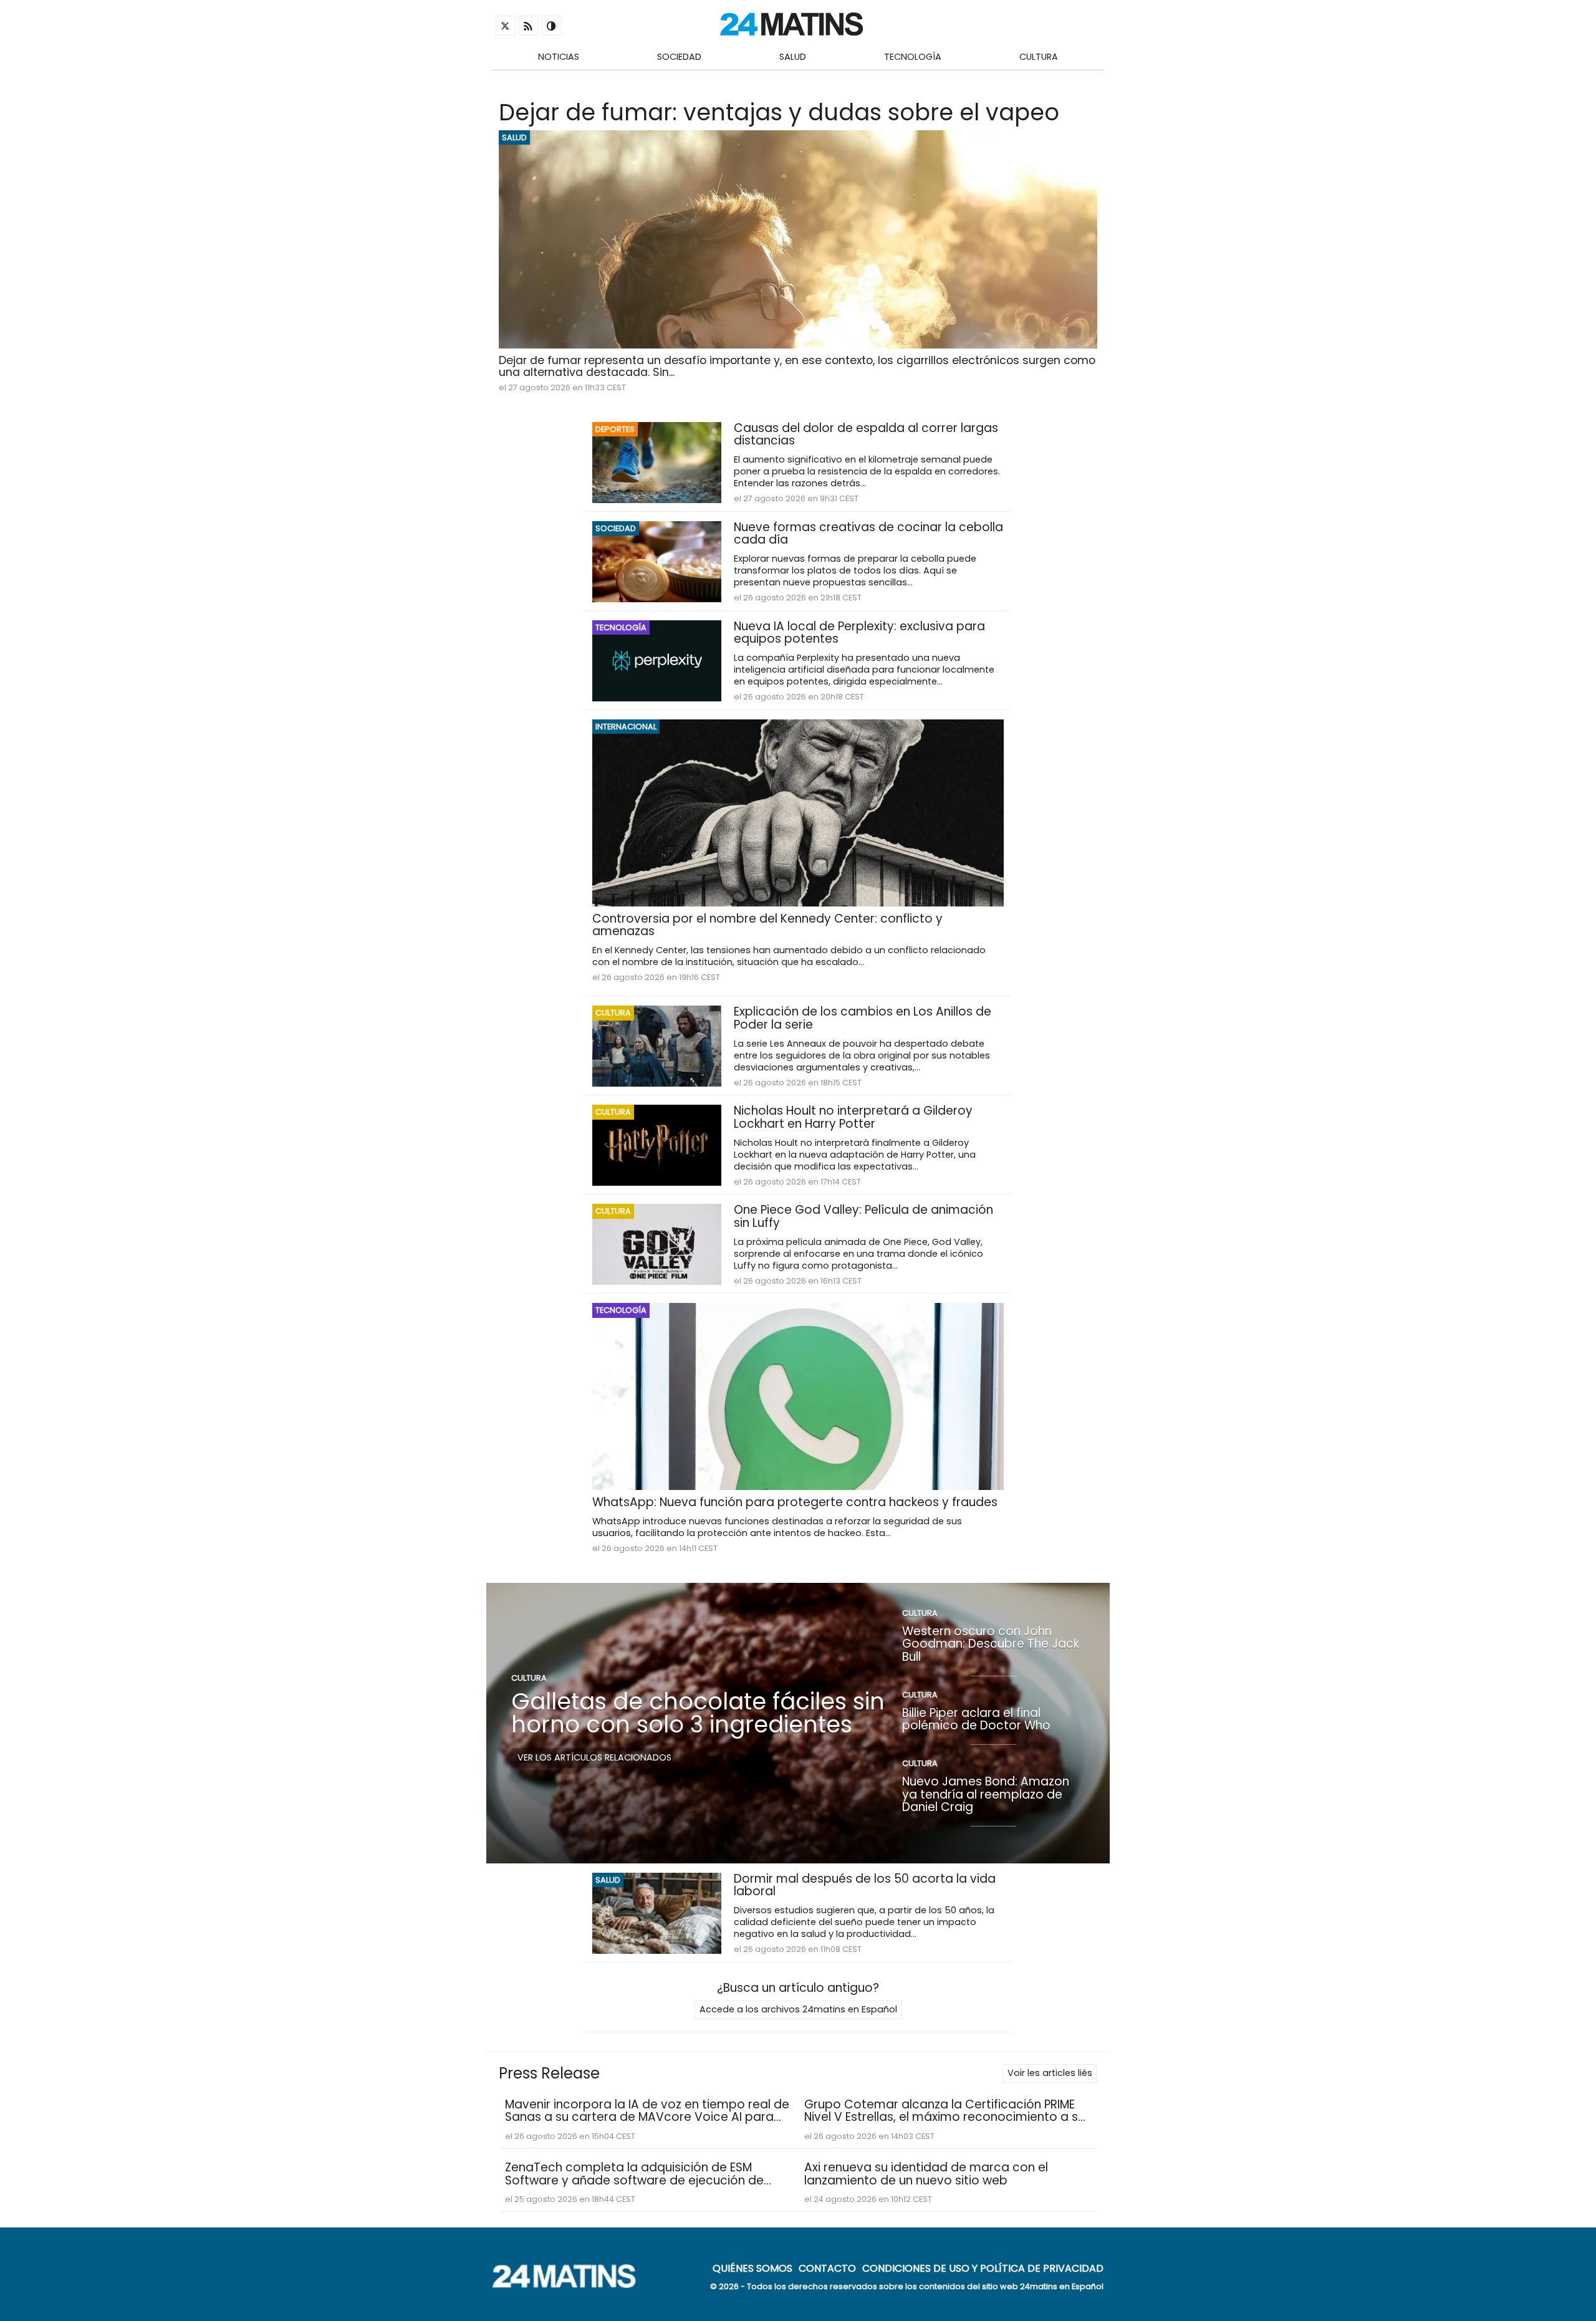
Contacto (827, 2268)
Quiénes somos (752, 2268)
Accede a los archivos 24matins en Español (798, 2009)
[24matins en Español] (570, 2285)
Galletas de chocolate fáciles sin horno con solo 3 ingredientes (698, 1713)
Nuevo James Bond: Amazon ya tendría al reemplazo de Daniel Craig (986, 1794)
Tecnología (913, 57)
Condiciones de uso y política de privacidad (983, 2268)
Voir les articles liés (1050, 2073)
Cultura (1039, 57)
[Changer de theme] (552, 26)
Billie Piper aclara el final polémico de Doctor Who (976, 1719)
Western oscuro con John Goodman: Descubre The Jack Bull (991, 1644)
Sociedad (679, 57)
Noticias (559, 57)
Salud (793, 57)
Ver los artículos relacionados (594, 1757)
